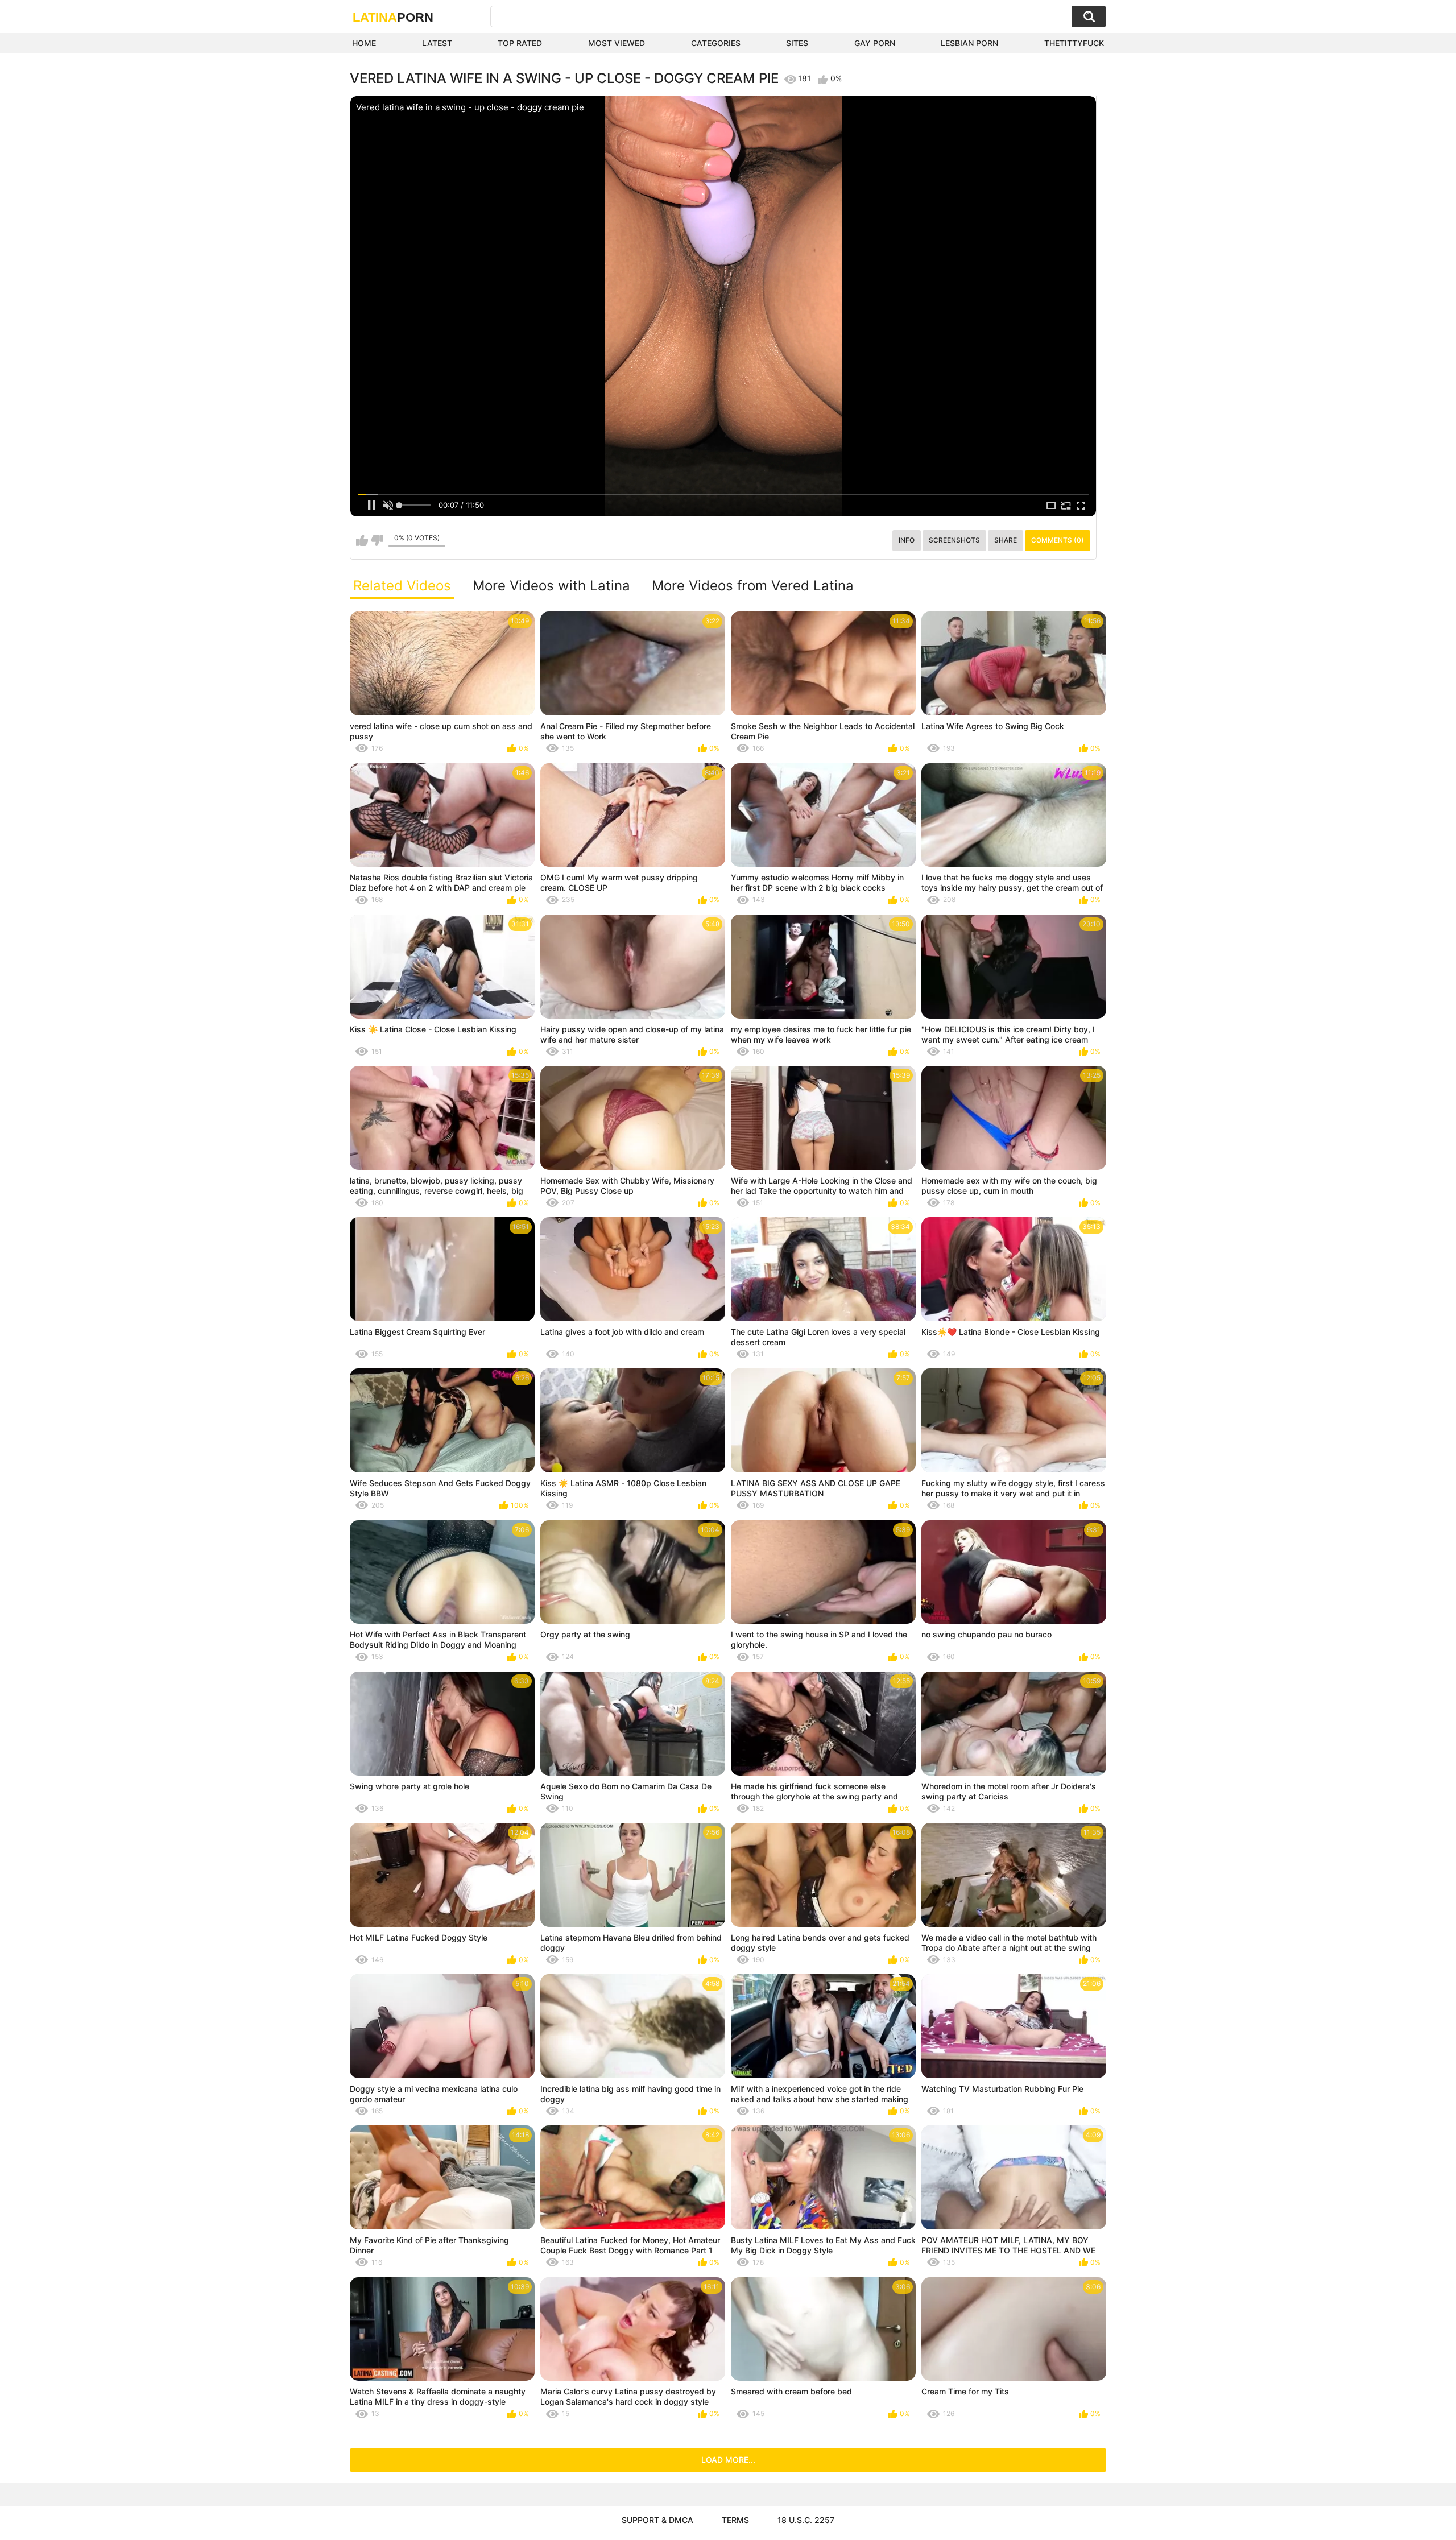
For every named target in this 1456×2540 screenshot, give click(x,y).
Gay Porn (875, 43)
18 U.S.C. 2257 (806, 2520)
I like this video (362, 540)
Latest (437, 43)
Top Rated (520, 43)
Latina (393, 17)
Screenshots (954, 540)
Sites (797, 43)
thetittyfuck (1074, 43)
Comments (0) (1058, 540)
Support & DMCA (657, 2520)
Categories (716, 43)
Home (364, 43)
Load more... (728, 2460)
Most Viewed (617, 43)
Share (1006, 540)
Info (907, 540)
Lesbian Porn (969, 43)
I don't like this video (377, 540)
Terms (735, 2520)
